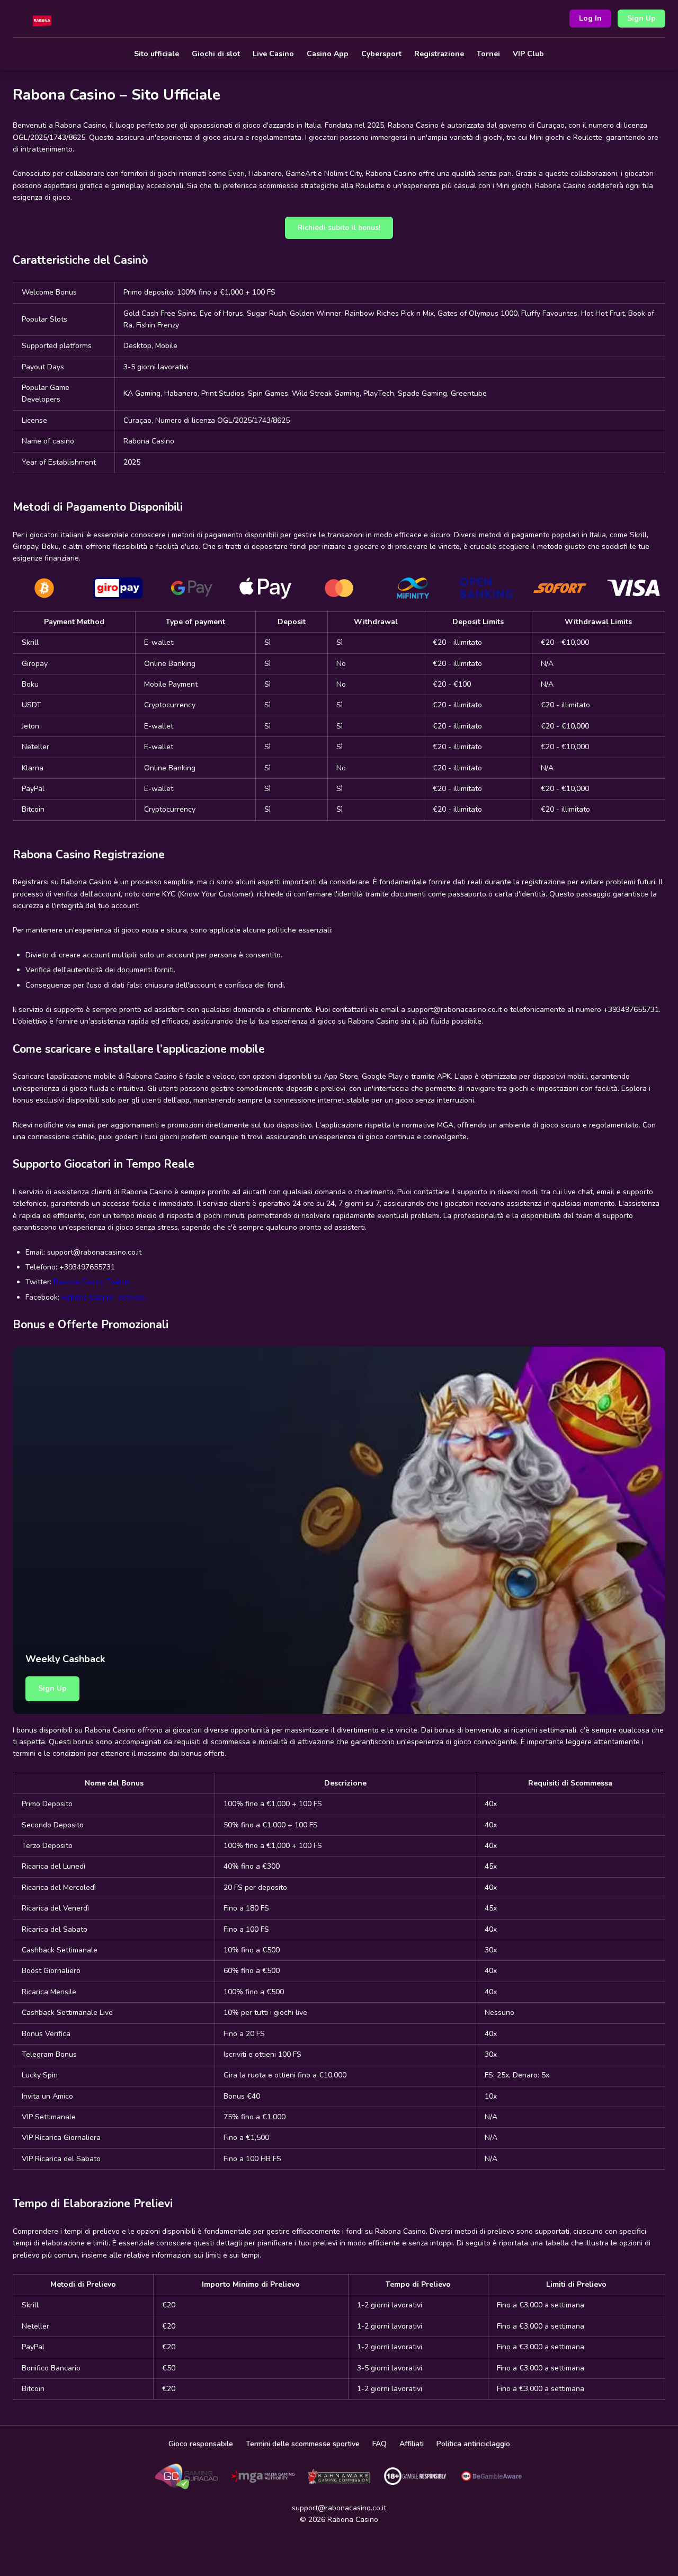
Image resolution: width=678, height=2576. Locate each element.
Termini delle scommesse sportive (303, 2444)
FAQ (380, 2444)
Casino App (328, 54)
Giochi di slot (216, 54)
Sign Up (641, 18)
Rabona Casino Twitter (92, 1282)
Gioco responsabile (201, 2444)
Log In (590, 18)
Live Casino (273, 54)
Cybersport (381, 54)
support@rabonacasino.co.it (339, 2508)
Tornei (488, 54)
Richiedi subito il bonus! (339, 228)
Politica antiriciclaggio (473, 2444)
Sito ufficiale (157, 54)
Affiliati (412, 2444)
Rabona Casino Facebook (104, 1297)
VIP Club (528, 54)
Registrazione (439, 54)
